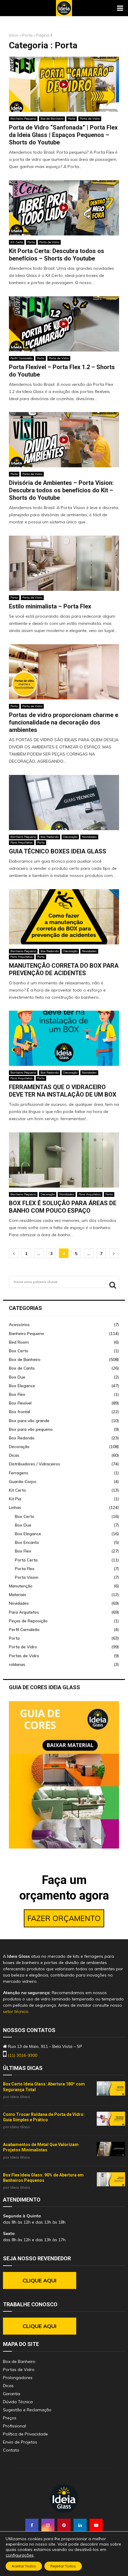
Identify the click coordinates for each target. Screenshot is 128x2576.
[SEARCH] (113, 1285)
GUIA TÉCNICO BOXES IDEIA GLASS (58, 851)
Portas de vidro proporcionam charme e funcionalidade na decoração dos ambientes (64, 722)
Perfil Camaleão (21, 358)
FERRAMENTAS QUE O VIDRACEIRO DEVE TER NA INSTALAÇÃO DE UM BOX (63, 1091)
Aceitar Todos (24, 2566)
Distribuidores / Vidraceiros (35, 1464)
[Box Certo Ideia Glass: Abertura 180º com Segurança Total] (111, 2088)
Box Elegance (22, 1386)
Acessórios (19, 1325)
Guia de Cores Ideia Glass (45, 1687)
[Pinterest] (64, 2525)
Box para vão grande (29, 1421)
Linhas (15, 1507)
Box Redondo (50, 837)
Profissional (14, 2426)
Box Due (17, 1377)
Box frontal (19, 1412)
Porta (27, 35)
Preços (10, 2418)
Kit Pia (15, 1499)
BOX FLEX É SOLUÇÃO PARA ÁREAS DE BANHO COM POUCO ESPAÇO (63, 1207)
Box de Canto (22, 1368)
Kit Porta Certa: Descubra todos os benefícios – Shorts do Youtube (57, 255)
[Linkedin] (80, 2525)
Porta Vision (27, 1577)
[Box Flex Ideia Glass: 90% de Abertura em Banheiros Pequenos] (111, 2179)
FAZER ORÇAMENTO (64, 1918)
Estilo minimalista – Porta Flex (50, 606)
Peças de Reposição (28, 1621)
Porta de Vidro (90, 119)
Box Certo (19, 1351)
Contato (11, 2450)
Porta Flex (25, 1569)
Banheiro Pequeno (23, 119)
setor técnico (16, 2011)
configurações (20, 2555)
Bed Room (19, 1342)
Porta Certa (26, 1560)
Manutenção (21, 1586)
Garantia (12, 2394)
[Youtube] (96, 2525)
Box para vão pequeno (31, 1429)
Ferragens (19, 1473)
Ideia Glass (20, 2097)
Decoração (70, 837)
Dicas (14, 1455)
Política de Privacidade (25, 2434)
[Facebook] (32, 2525)
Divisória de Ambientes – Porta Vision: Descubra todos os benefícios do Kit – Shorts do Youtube (61, 490)
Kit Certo (17, 242)
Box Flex (17, 1394)
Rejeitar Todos (63, 2566)
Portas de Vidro (24, 1656)
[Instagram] (48, 2525)
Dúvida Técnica (18, 2402)
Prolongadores (18, 2378)
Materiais (18, 1595)
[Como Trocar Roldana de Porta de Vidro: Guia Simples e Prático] (111, 2119)
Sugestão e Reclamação (27, 2410)
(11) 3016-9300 (22, 2055)
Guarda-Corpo (23, 1482)
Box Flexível (20, 1403)
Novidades (89, 837)
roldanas (17, 1664)
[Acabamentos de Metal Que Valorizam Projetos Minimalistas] (111, 2149)
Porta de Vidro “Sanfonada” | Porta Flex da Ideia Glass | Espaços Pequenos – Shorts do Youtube (63, 135)
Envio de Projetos (20, 2442)
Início (14, 35)
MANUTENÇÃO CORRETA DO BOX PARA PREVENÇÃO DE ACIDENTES (64, 969)
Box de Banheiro (52, 119)
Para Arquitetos (22, 843)
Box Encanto (27, 1542)
